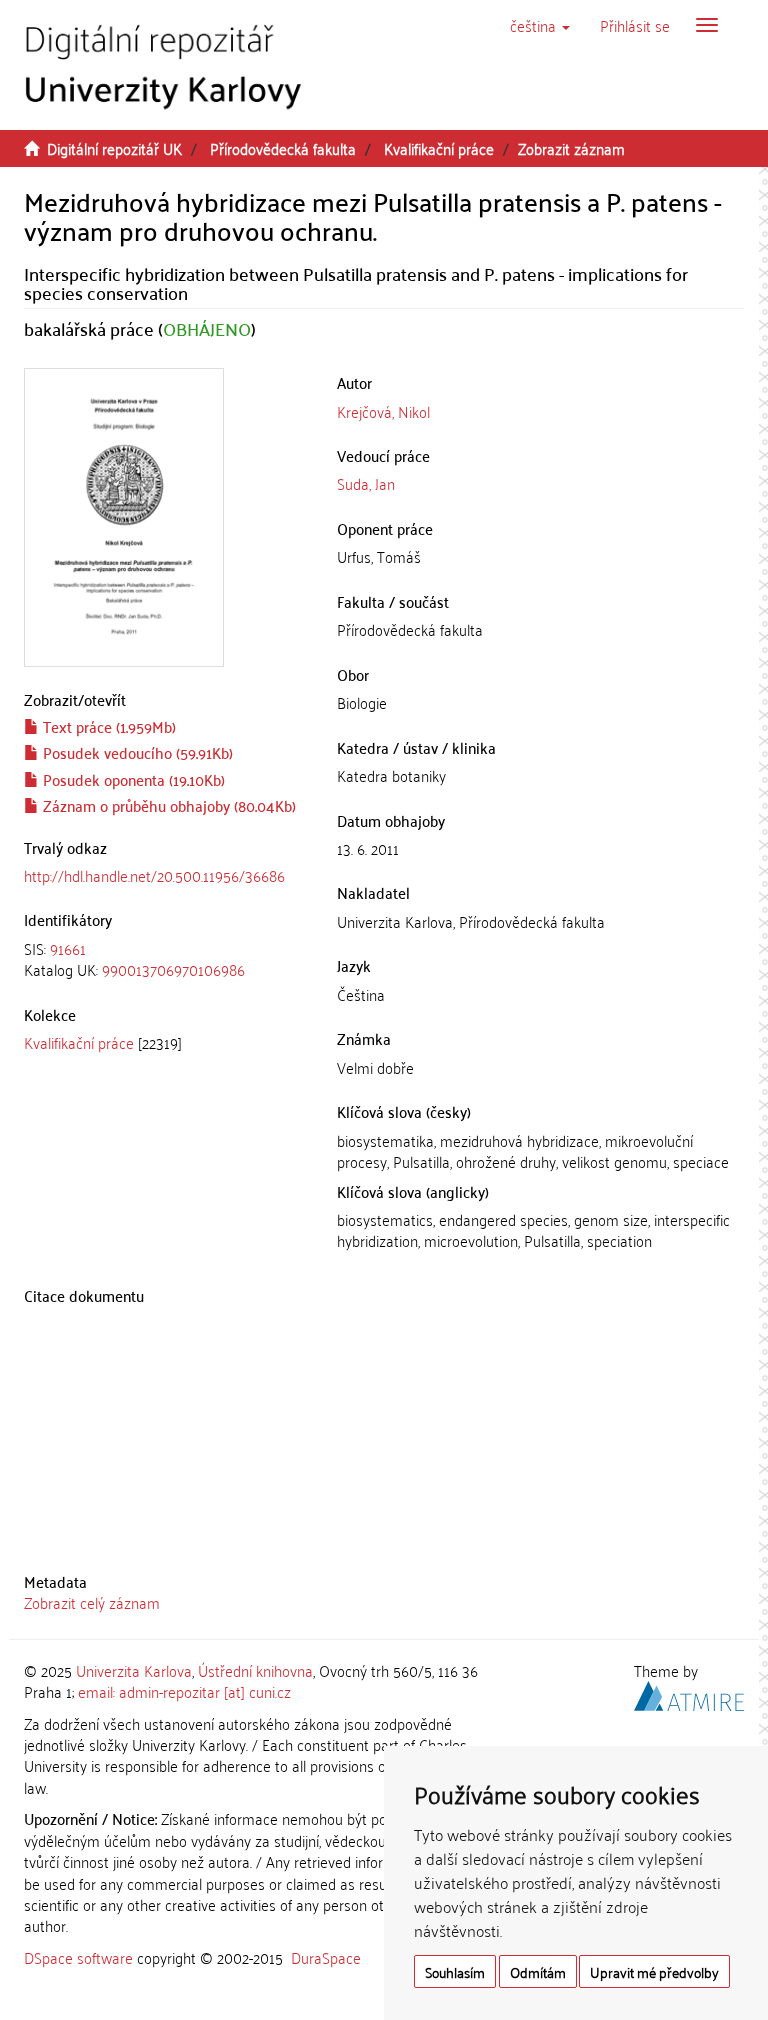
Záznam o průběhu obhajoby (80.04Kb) (167, 805)
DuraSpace (326, 1957)
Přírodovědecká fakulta (283, 148)
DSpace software (78, 1957)
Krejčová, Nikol (383, 411)
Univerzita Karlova (134, 1670)
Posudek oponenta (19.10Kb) (132, 779)
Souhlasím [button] (455, 1971)
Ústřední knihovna (255, 1670)
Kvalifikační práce (439, 148)
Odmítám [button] (538, 1971)
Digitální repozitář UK (114, 148)
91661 (68, 948)
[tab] (165, 959)
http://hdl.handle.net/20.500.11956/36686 (154, 875)
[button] (540, 25)
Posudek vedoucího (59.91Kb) (136, 752)
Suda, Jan (366, 483)
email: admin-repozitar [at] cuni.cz (184, 1691)
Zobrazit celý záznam (92, 1602)
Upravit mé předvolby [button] (654, 1971)
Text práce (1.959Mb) (107, 726)
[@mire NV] (689, 1693)
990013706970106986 (173, 969)
